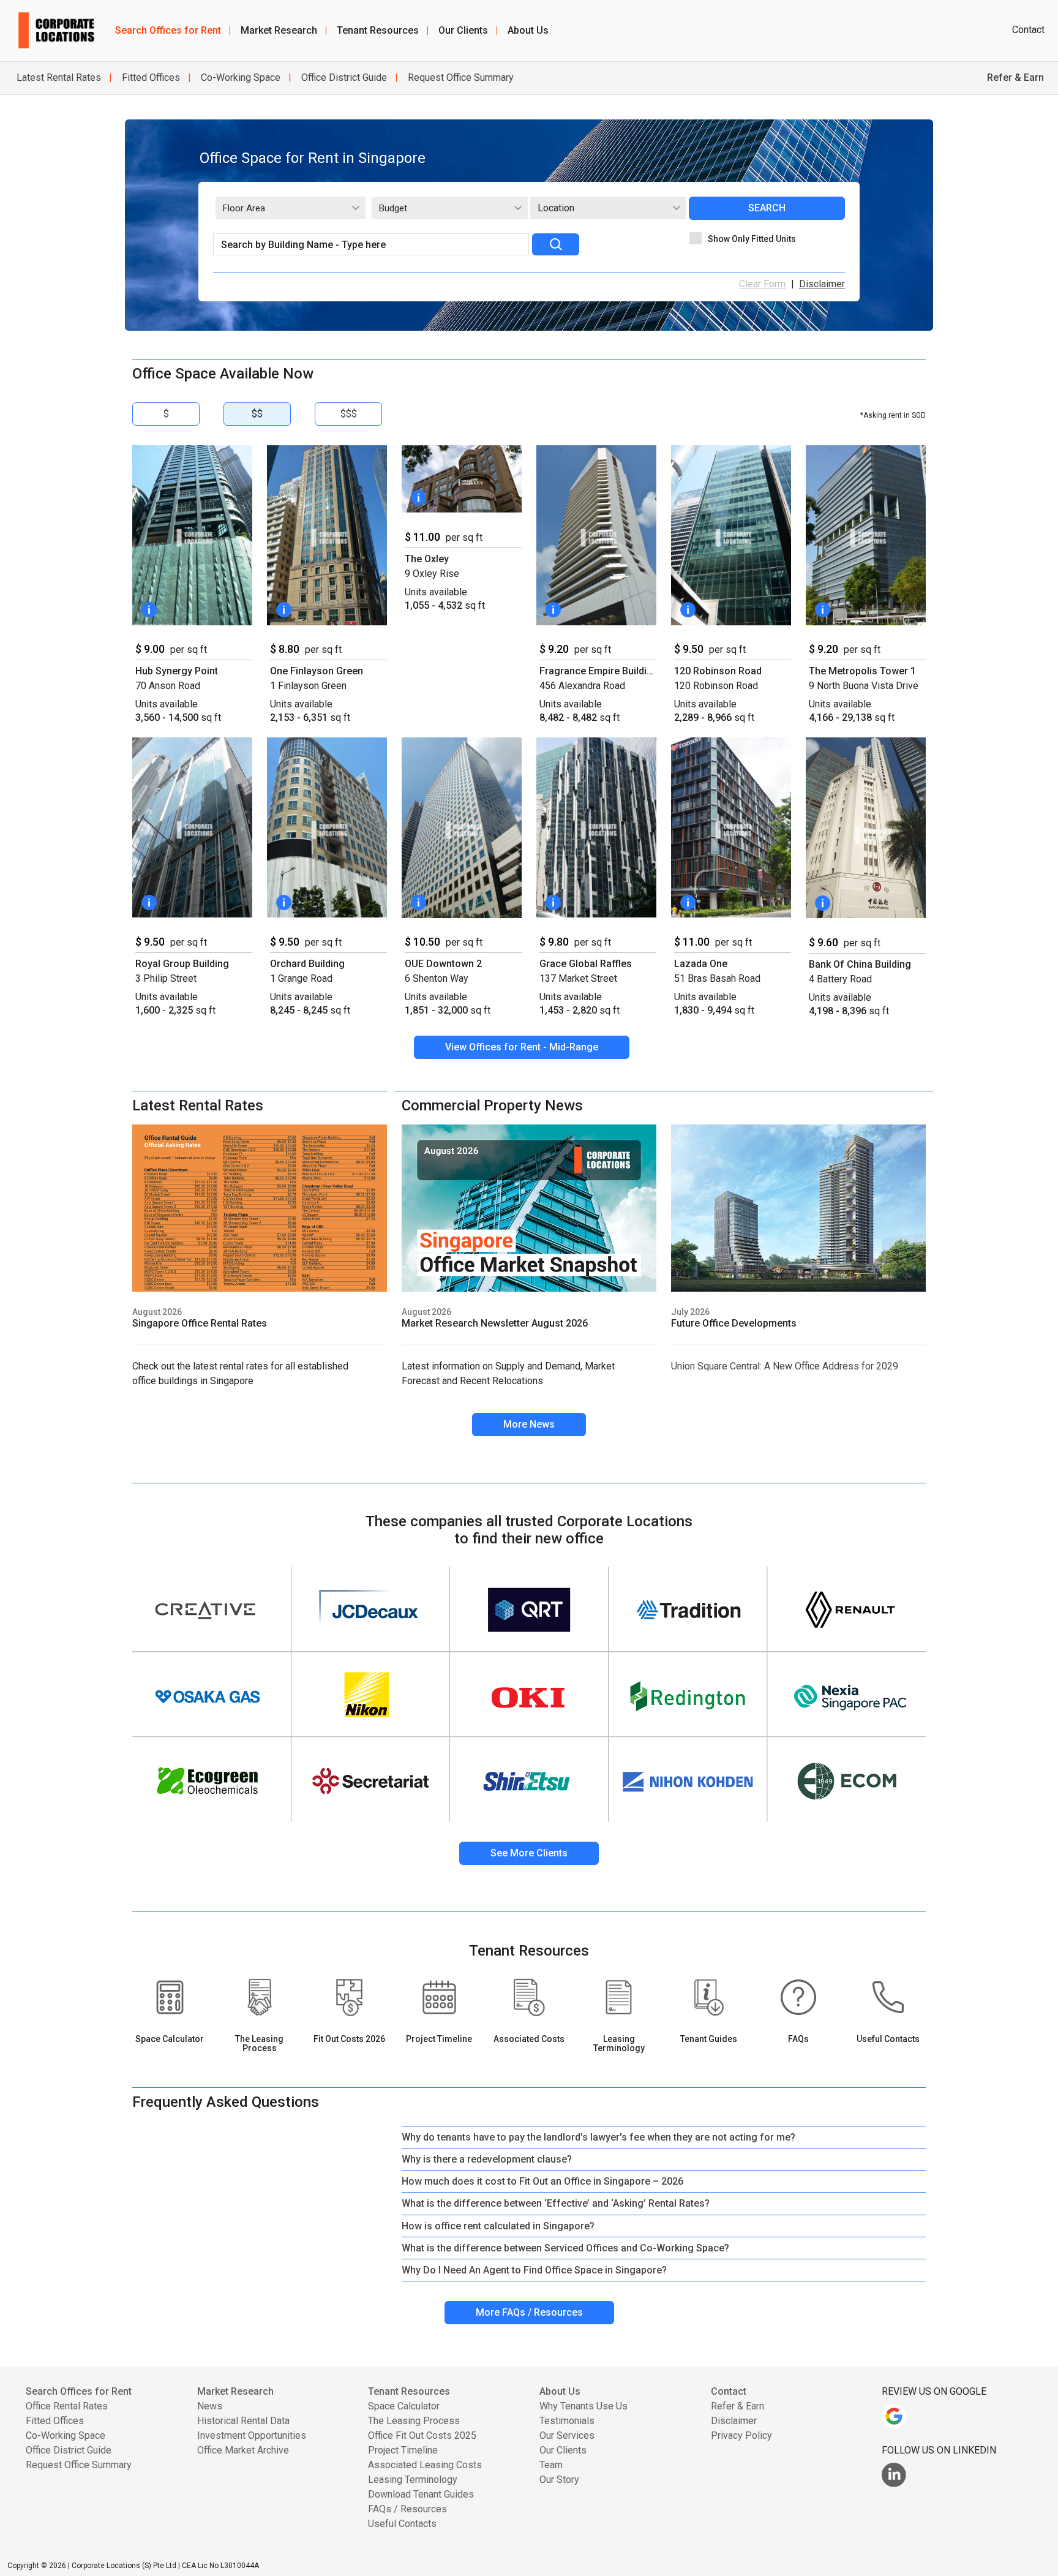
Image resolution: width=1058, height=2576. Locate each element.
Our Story (559, 2480)
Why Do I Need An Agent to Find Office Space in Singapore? (534, 2270)
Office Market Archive (243, 2450)
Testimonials (567, 2421)
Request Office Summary (460, 77)
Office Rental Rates (67, 2406)
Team (551, 2465)
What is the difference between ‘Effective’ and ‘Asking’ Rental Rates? (556, 2203)
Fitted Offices (150, 77)
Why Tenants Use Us (583, 2406)
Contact (1028, 30)
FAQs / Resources (407, 2509)
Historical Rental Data (243, 2421)
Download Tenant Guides (421, 2494)
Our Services (567, 2435)
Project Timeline (403, 2450)
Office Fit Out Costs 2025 (422, 2435)
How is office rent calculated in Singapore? (498, 2226)
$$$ (349, 414)
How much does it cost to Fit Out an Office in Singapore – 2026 (542, 2181)
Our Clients (468, 30)
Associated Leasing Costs (425, 2465)
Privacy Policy (741, 2435)
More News (529, 1424)
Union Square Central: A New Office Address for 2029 (785, 1366)
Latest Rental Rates (59, 77)
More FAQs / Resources (529, 2312)
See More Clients (529, 1853)
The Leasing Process (414, 2421)
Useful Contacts (402, 2524)
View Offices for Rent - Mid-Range (522, 1047)
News (210, 2406)
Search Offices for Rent (173, 30)
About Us (528, 30)
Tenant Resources (383, 30)
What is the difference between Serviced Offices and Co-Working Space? (565, 2248)
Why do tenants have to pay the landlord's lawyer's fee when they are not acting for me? (598, 2137)
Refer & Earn (737, 2406)
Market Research (284, 30)
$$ (257, 414)
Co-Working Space (239, 77)
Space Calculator (404, 2406)
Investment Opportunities (252, 2435)
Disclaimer (822, 284)
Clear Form (762, 284)
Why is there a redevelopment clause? (487, 2159)
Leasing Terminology (413, 2480)
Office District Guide (343, 77)
